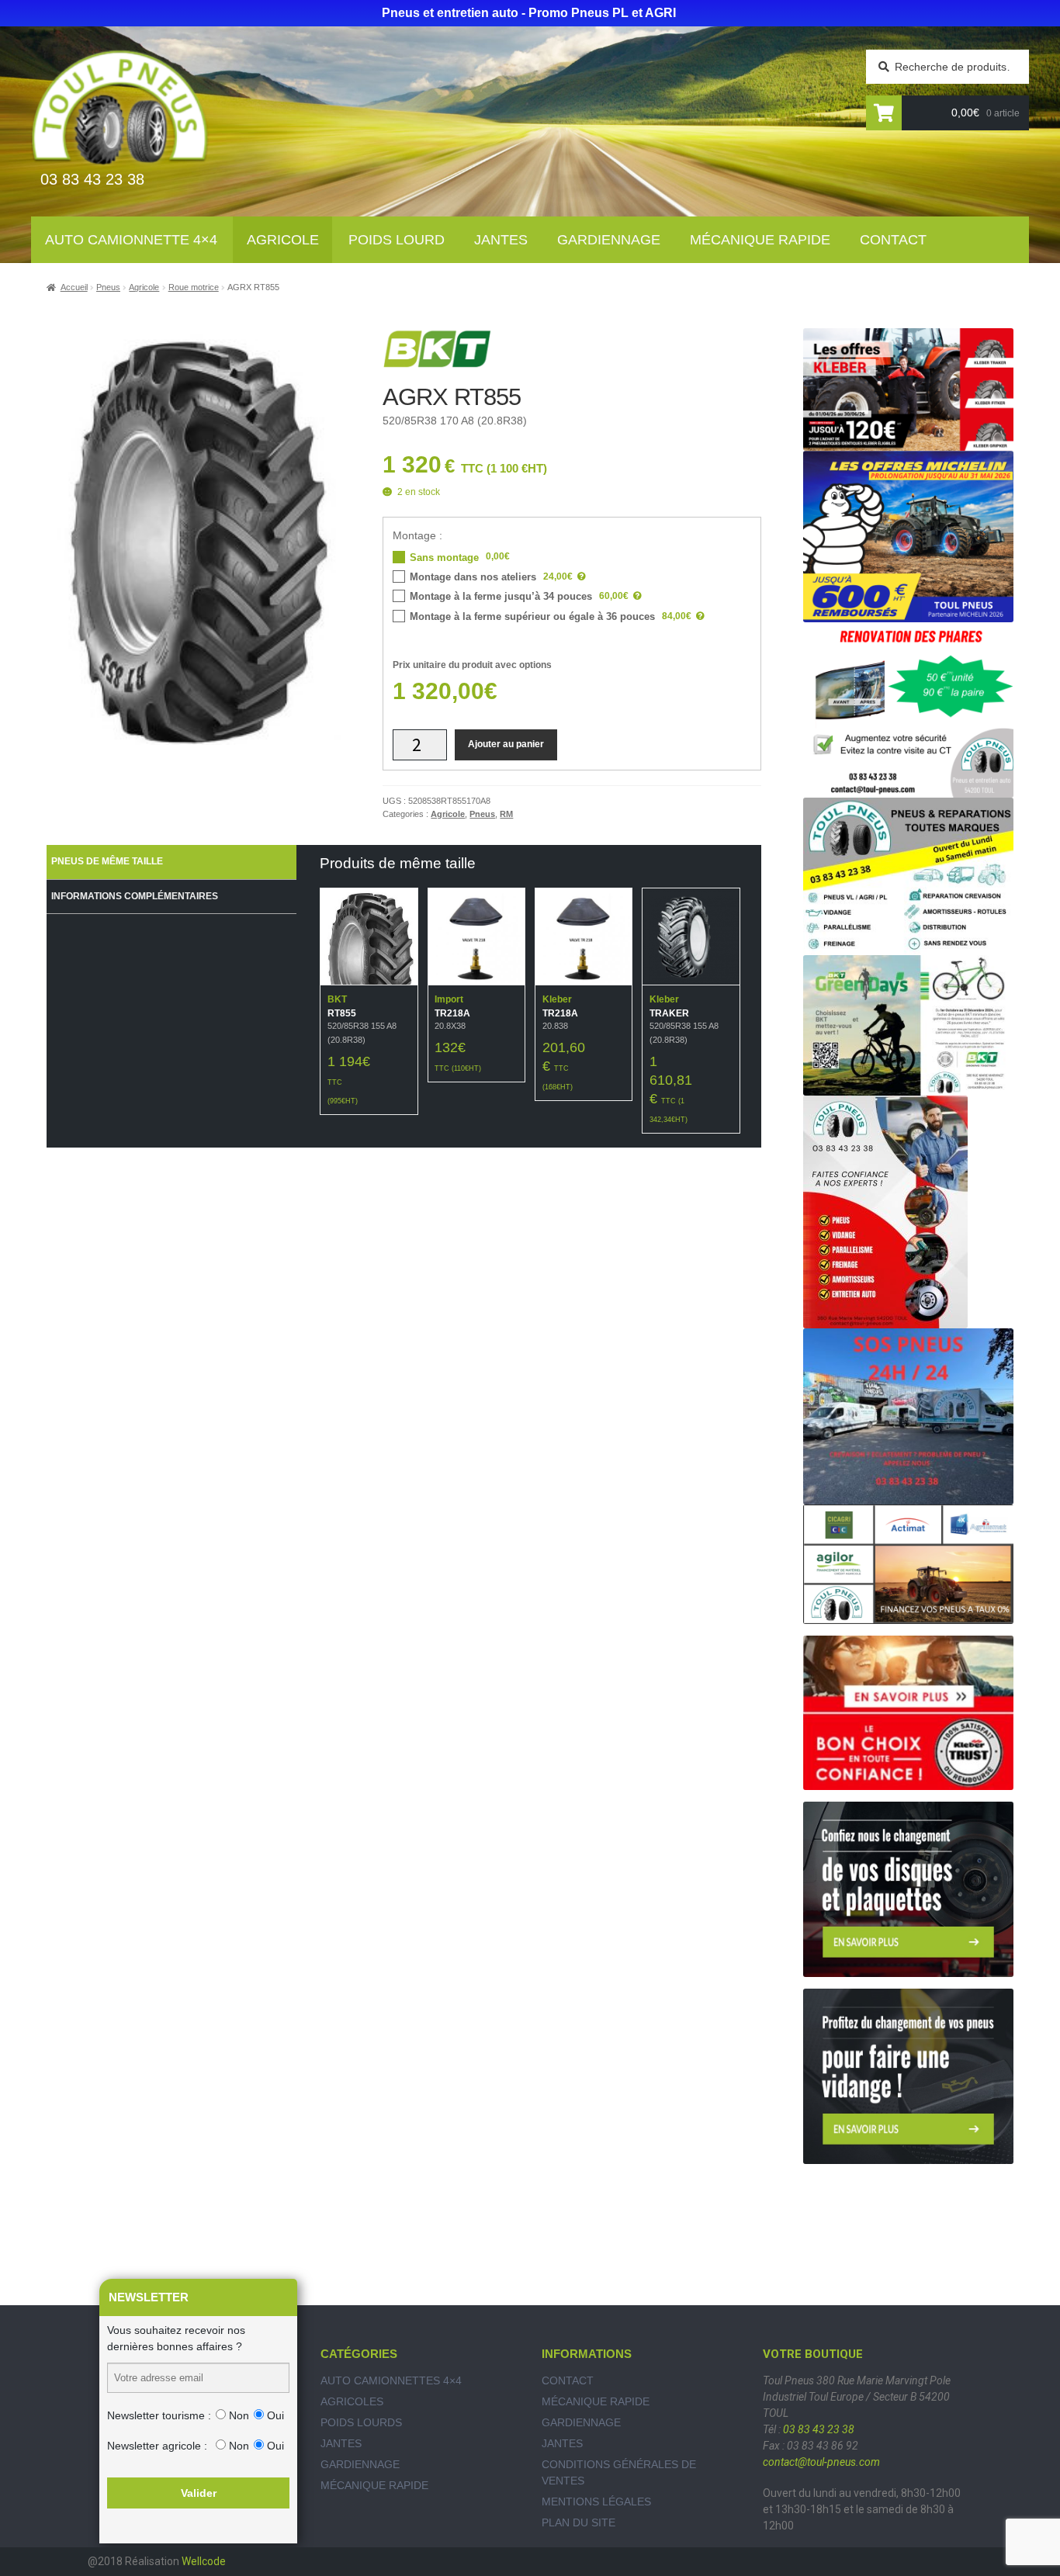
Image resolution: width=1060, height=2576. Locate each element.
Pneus (108, 287)
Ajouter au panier (506, 744)
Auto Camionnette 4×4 (131, 240)
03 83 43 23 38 (819, 2429)
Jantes (501, 240)
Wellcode (204, 2561)
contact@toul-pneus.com (821, 2462)
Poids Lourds (361, 2422)
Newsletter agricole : (157, 2446)
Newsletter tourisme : (159, 2415)
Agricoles (352, 2401)
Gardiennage (609, 240)
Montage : (417, 535)
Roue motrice (194, 287)
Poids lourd (397, 240)
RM (506, 814)
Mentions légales (596, 2502)
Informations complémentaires (135, 896)
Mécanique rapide (760, 240)
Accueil (74, 287)
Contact (893, 240)
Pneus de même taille (107, 861)
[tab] (171, 862)
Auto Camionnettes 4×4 (391, 2380)
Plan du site (578, 2522)
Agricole (283, 240)
